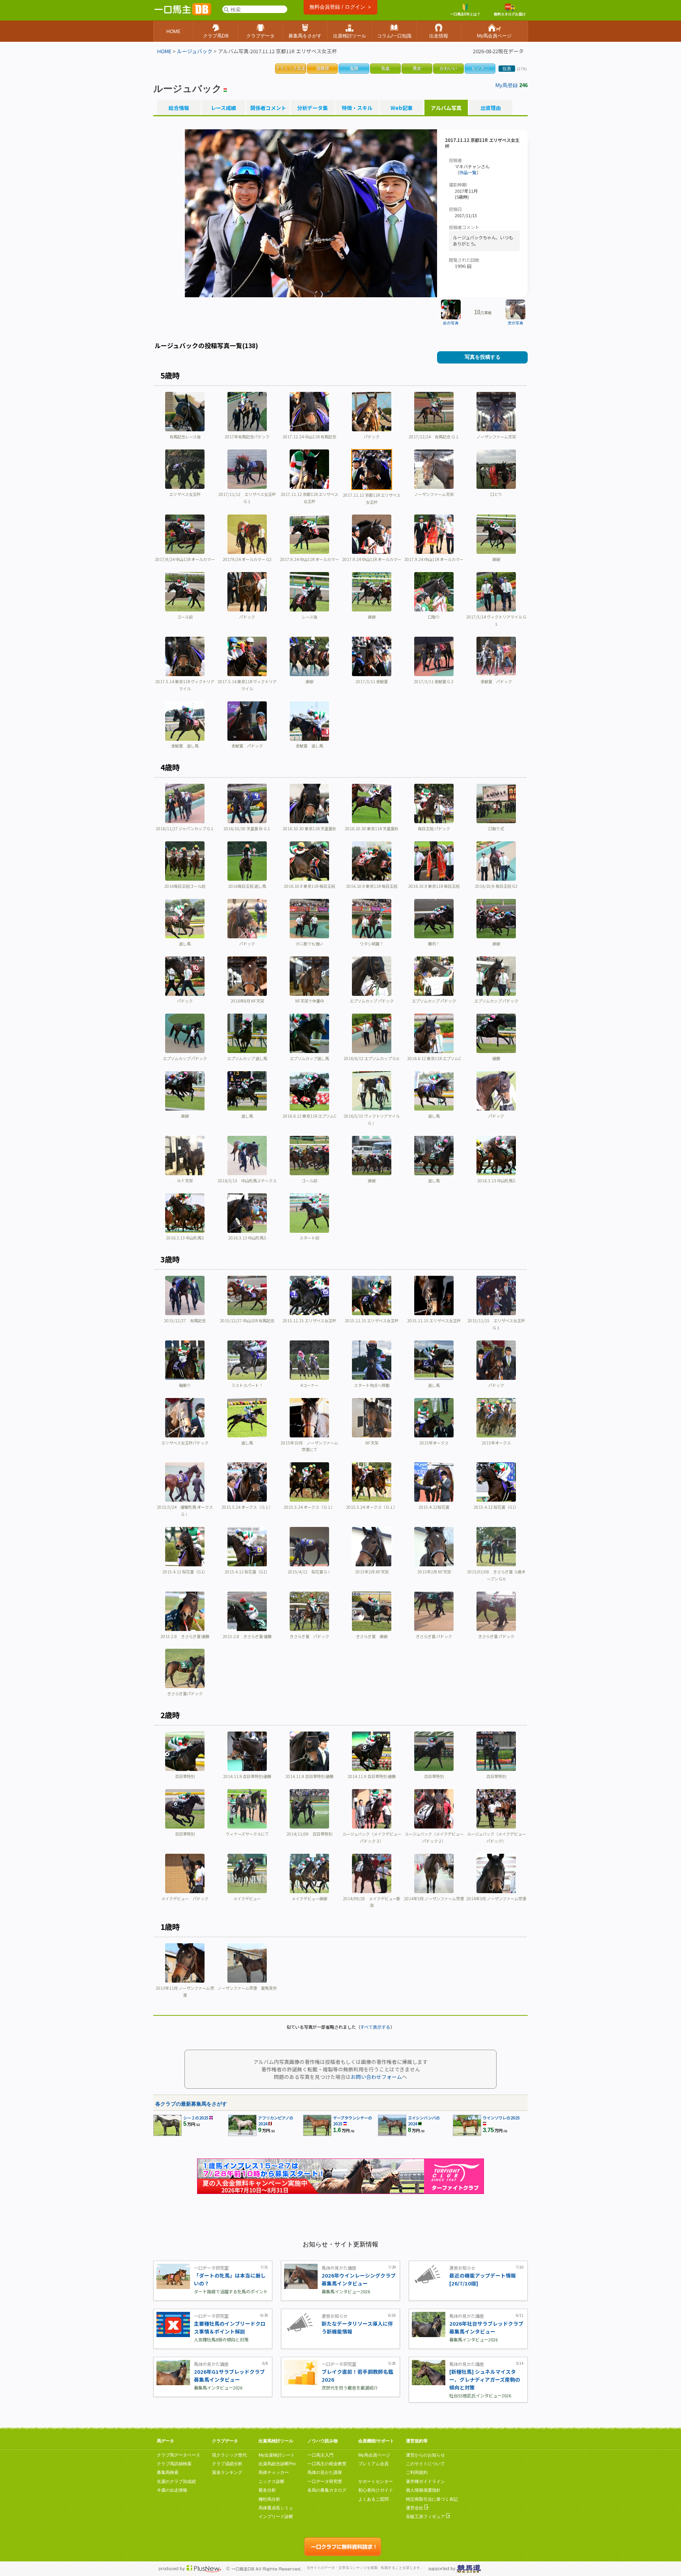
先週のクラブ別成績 (176, 2481)
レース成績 (223, 108)
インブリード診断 (276, 2516)
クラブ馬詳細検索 (174, 2464)
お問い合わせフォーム (376, 2077)
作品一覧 (468, 172)
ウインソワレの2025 (501, 2118)
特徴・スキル (357, 108)
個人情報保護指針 (423, 2490)
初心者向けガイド (376, 2490)
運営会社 (415, 2508)
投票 (507, 69)
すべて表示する (375, 2027)
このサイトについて (425, 2464)
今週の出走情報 (172, 2490)
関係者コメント (268, 108)
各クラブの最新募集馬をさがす (191, 2104)
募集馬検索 (168, 2472)
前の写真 (451, 323)
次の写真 (515, 323)
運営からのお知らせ (425, 2455)
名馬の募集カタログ (327, 2490)
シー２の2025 (196, 2118)
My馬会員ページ (374, 2455)
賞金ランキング (227, 2472)
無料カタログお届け (510, 14)
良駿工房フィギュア (426, 2516)
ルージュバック (195, 51)
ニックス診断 (272, 2481)
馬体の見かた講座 (325, 2472)
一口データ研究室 (325, 2481)
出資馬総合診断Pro (277, 2464)
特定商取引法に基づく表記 (432, 2499)
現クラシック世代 (229, 2455)
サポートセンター (376, 2481)
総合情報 (179, 108)
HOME (164, 51)
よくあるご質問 (373, 2499)
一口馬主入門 (320, 2455)
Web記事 (402, 108)
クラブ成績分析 (227, 2464)
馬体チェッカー (274, 2472)
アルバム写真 (446, 108)
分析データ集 (313, 108)
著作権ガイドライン (425, 2481)
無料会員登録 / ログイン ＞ (341, 7)
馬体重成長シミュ (276, 2508)
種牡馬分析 (269, 2499)
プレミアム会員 (373, 2464)
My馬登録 (507, 85)
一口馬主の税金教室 (327, 2464)
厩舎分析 (267, 2490)
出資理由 (491, 108)
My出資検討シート (277, 2455)
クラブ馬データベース (179, 2455)
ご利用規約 (417, 2472)
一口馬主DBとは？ (465, 14)
